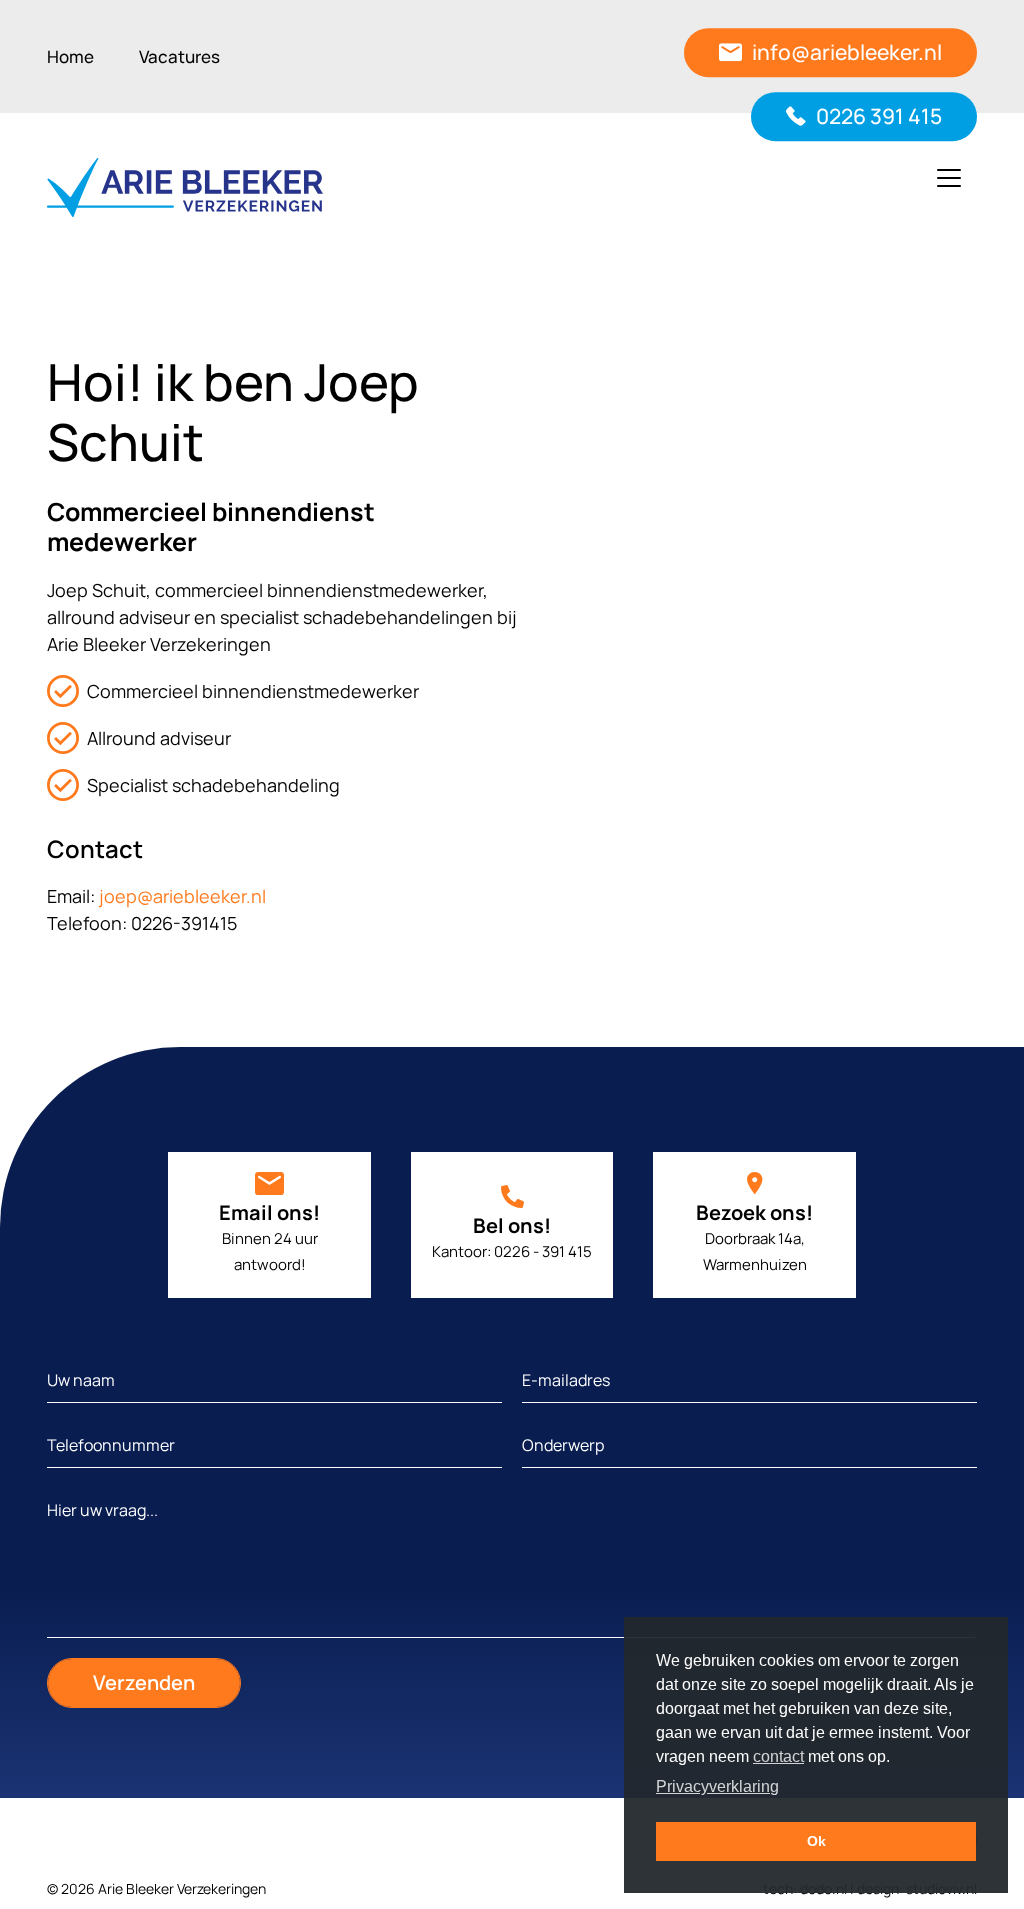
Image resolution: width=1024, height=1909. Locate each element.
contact (778, 1756)
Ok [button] (816, 1841)
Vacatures (179, 56)
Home (70, 56)
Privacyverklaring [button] (717, 1786)
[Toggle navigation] (949, 178)
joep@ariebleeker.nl (182, 896)
